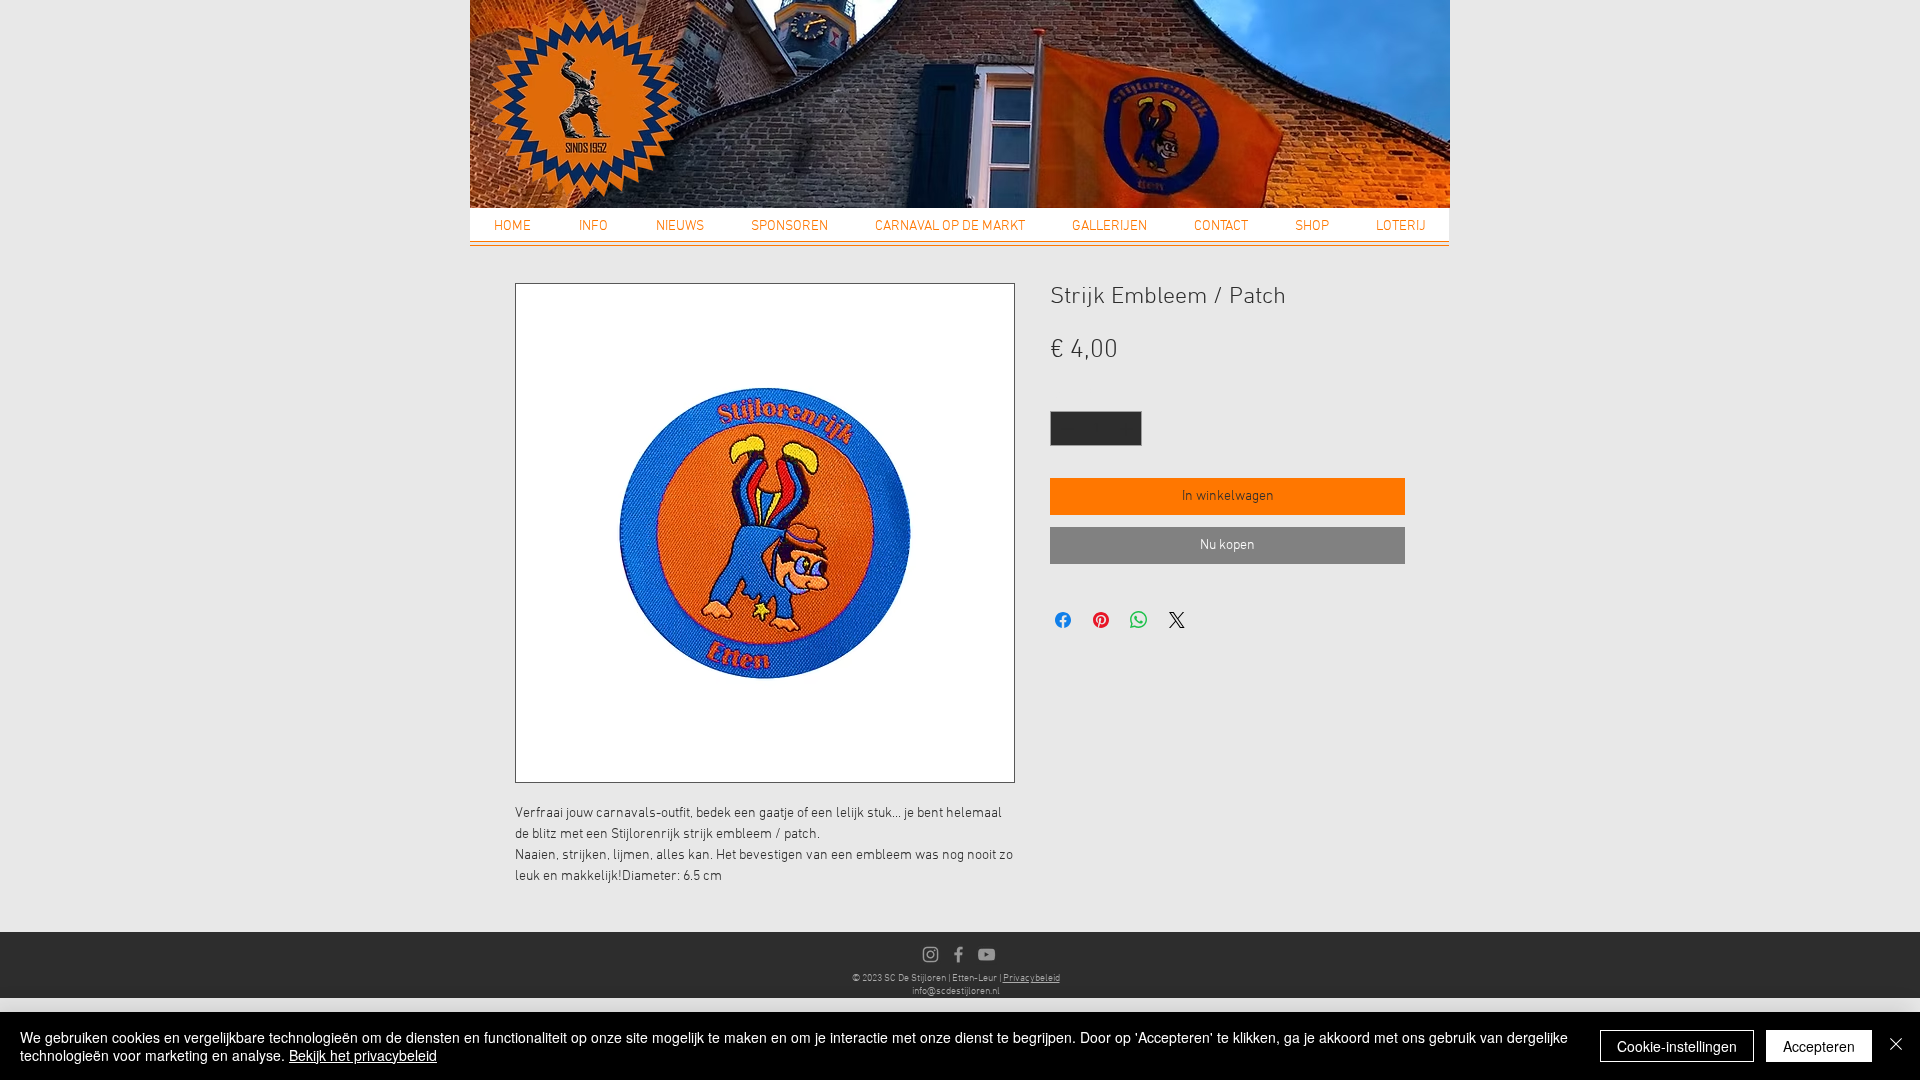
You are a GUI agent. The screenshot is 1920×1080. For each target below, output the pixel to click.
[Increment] (1128, 429)
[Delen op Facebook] (1063, 620)
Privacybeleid (1031, 978)
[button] (593, 233)
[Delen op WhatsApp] (1139, 620)
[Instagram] (930, 954)
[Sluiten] (1896, 1046)
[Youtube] (986, 954)
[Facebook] (958, 954)
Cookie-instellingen (1677, 1046)
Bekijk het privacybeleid (363, 1055)
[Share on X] (1177, 620)
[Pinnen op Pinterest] (1101, 620)
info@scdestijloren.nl (956, 991)
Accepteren (1819, 1046)
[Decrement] (1065, 429)
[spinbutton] (1096, 429)
